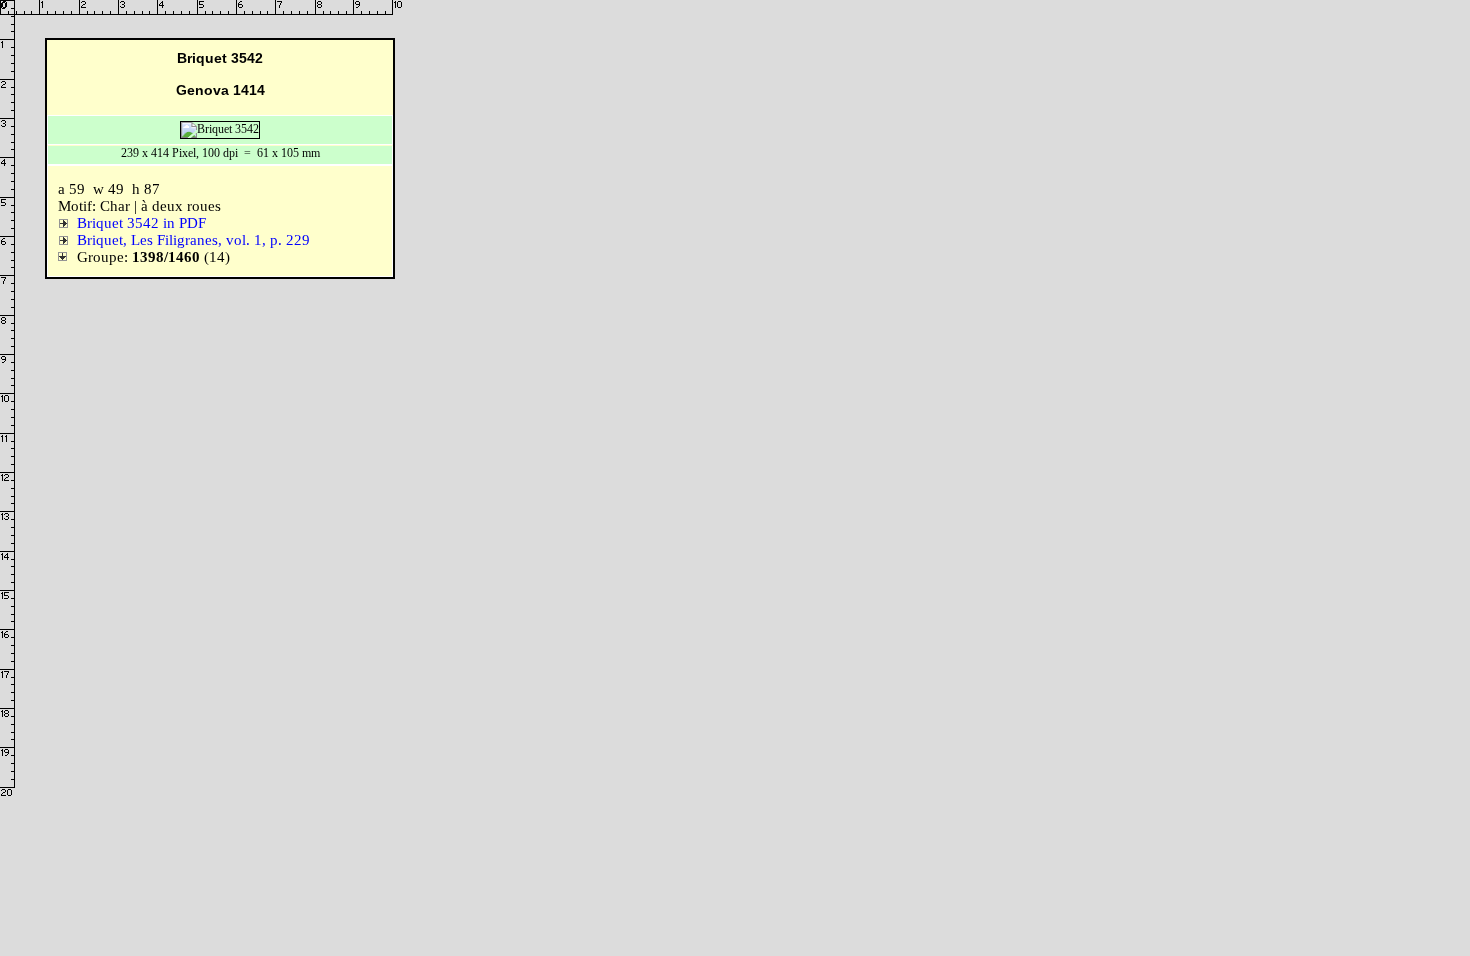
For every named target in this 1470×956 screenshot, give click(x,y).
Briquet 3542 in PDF (141, 223)
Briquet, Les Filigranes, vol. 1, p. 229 (193, 240)
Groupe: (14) (149, 257)
